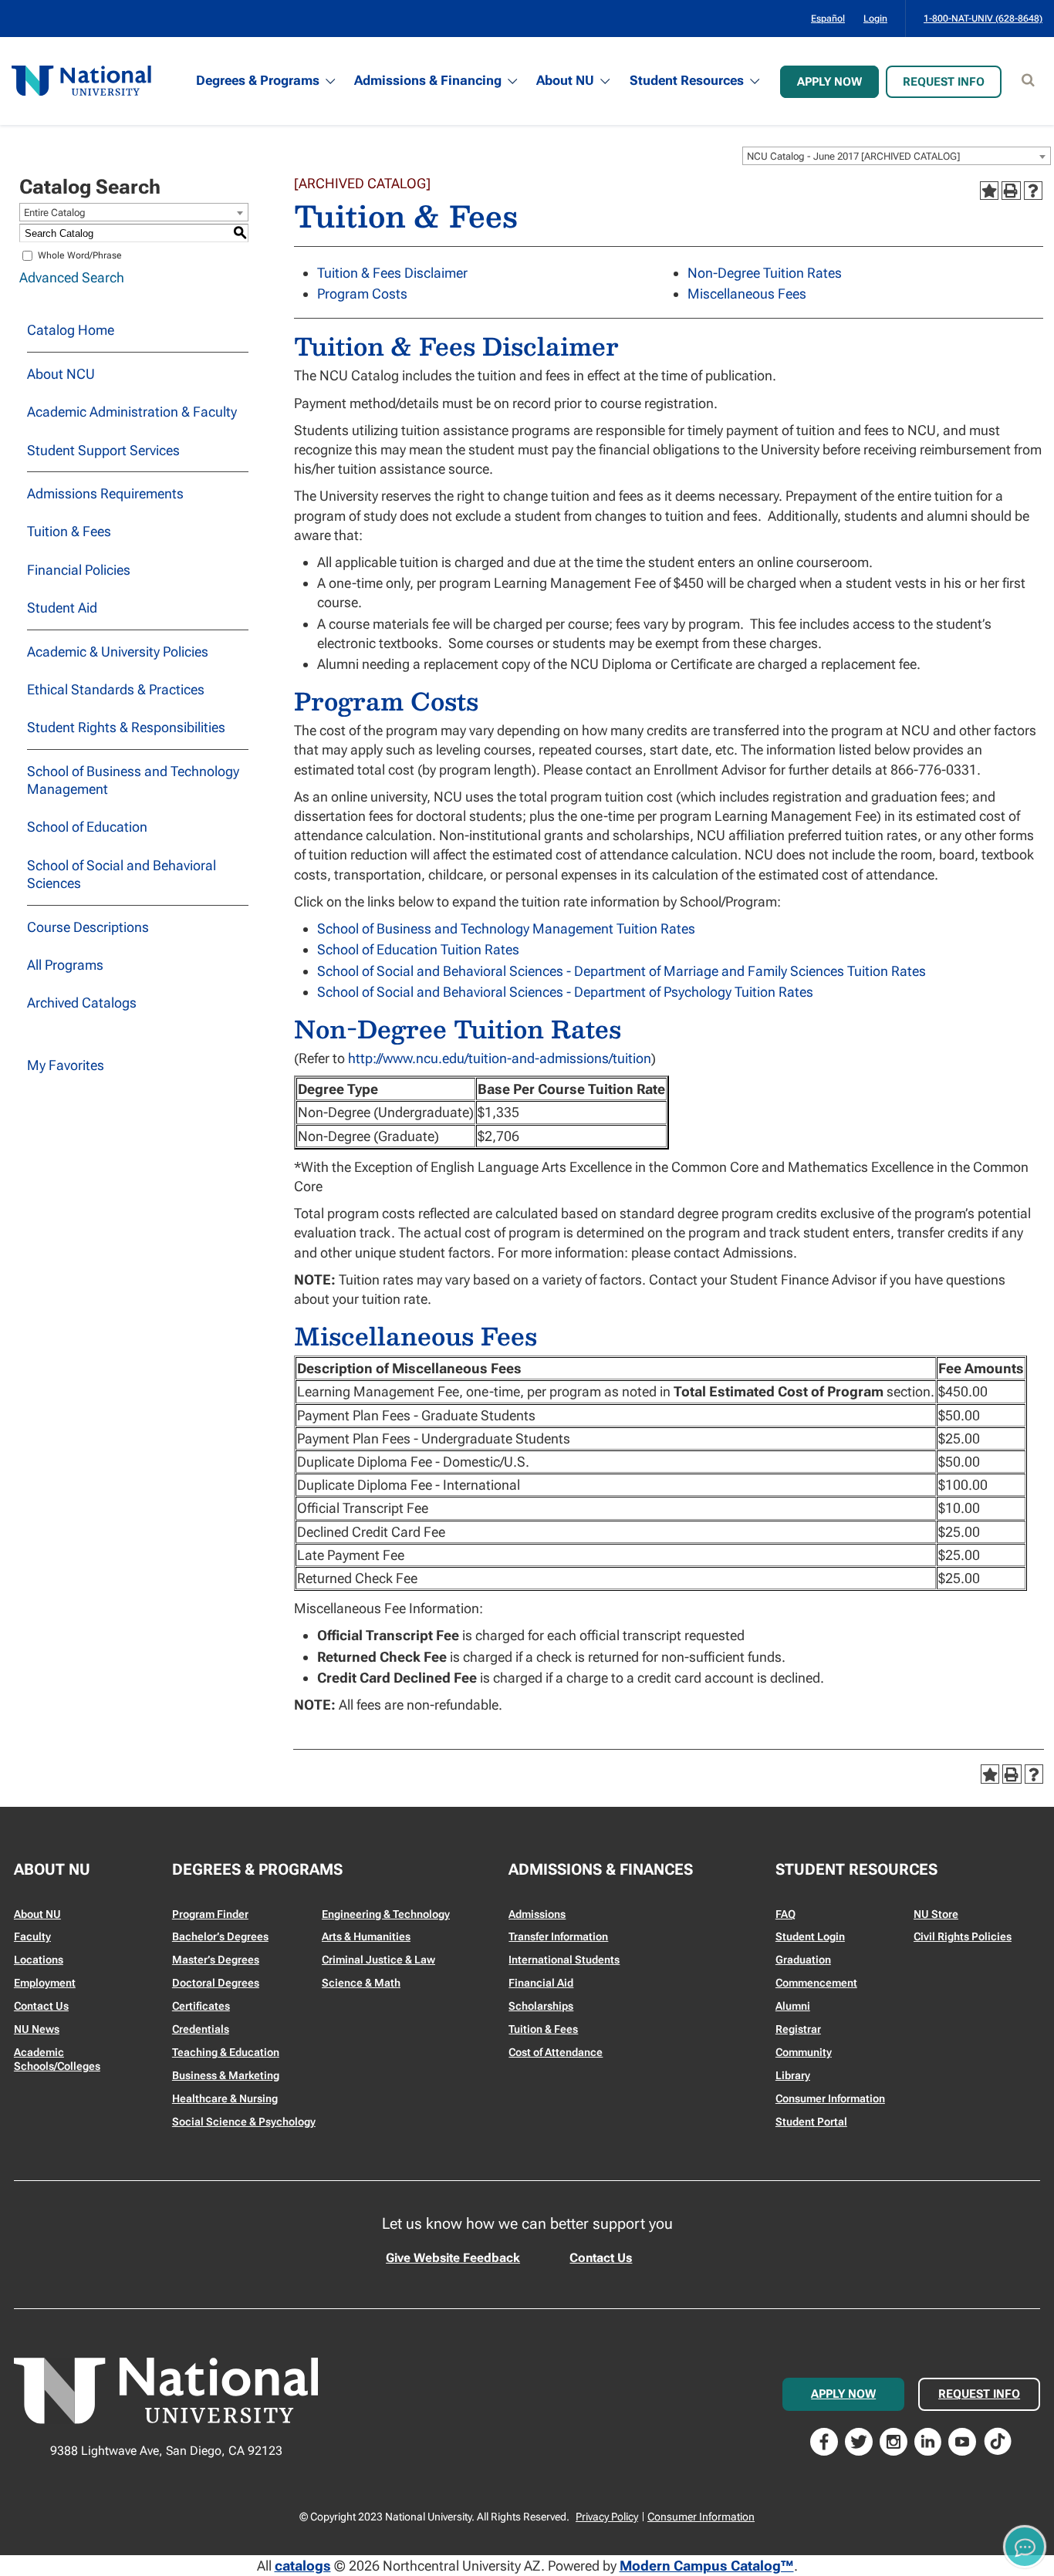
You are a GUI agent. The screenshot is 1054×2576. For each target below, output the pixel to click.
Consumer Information (830, 2098)
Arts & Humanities (366, 1936)
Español (828, 19)
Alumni (793, 2006)
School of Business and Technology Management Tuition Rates (506, 928)
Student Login (810, 1936)
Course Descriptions (88, 927)
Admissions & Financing (428, 80)
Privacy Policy (607, 2517)
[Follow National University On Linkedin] (928, 2440)
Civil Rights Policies (963, 1936)
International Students (564, 1960)
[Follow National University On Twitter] (859, 2440)
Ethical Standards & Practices (116, 689)
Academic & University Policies (118, 652)
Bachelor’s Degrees (220, 1936)
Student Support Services (103, 450)
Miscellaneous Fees (747, 294)
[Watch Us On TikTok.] (998, 2440)
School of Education (87, 827)
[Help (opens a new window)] (1033, 191)
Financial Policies (79, 570)
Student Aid (62, 608)
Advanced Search (72, 277)
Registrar (798, 2029)
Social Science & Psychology (244, 2122)
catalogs (303, 2566)
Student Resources (687, 80)
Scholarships (541, 2006)
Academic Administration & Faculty (132, 412)
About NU (565, 80)
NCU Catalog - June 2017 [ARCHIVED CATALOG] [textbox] (853, 156)
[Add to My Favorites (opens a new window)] (989, 191)
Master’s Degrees (216, 1960)
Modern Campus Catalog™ (707, 2566)
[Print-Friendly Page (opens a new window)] (1011, 191)
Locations (39, 1960)
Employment (45, 1983)
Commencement (816, 1983)
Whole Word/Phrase (80, 255)
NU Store (936, 1914)
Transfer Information (558, 1936)
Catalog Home (71, 330)
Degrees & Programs (258, 80)
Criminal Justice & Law (378, 1960)
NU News (37, 2029)
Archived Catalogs (82, 1003)
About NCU (61, 374)
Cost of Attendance (556, 2052)
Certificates (201, 2006)
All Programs (65, 965)
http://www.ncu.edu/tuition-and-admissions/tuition (500, 1058)
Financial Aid (541, 1983)
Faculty (32, 1936)
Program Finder (210, 1914)
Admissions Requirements (105, 493)
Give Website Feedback (453, 2258)
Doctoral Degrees (216, 1983)
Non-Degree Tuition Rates (765, 273)
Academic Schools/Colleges (57, 2059)
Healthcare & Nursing (225, 2098)
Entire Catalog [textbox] (55, 213)
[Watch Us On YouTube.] (962, 2440)
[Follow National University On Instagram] (894, 2440)
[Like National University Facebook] (824, 2440)
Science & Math (361, 1983)
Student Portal (811, 2122)
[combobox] (897, 156)
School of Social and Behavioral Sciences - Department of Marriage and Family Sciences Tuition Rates (622, 971)
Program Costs (362, 294)
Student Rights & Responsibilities (126, 727)
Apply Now (829, 82)
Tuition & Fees (69, 531)
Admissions (537, 1914)
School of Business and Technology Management (133, 780)
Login (875, 19)
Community (804, 2052)
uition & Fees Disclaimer (396, 273)
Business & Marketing (226, 2075)
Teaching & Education (226, 2052)
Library (793, 2075)
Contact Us (41, 2006)
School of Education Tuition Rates (418, 949)
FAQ (785, 1914)
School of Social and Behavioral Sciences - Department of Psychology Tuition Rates (565, 992)
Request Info (944, 82)
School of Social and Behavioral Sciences (122, 874)
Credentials (201, 2029)
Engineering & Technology (386, 1914)
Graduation (803, 1960)
